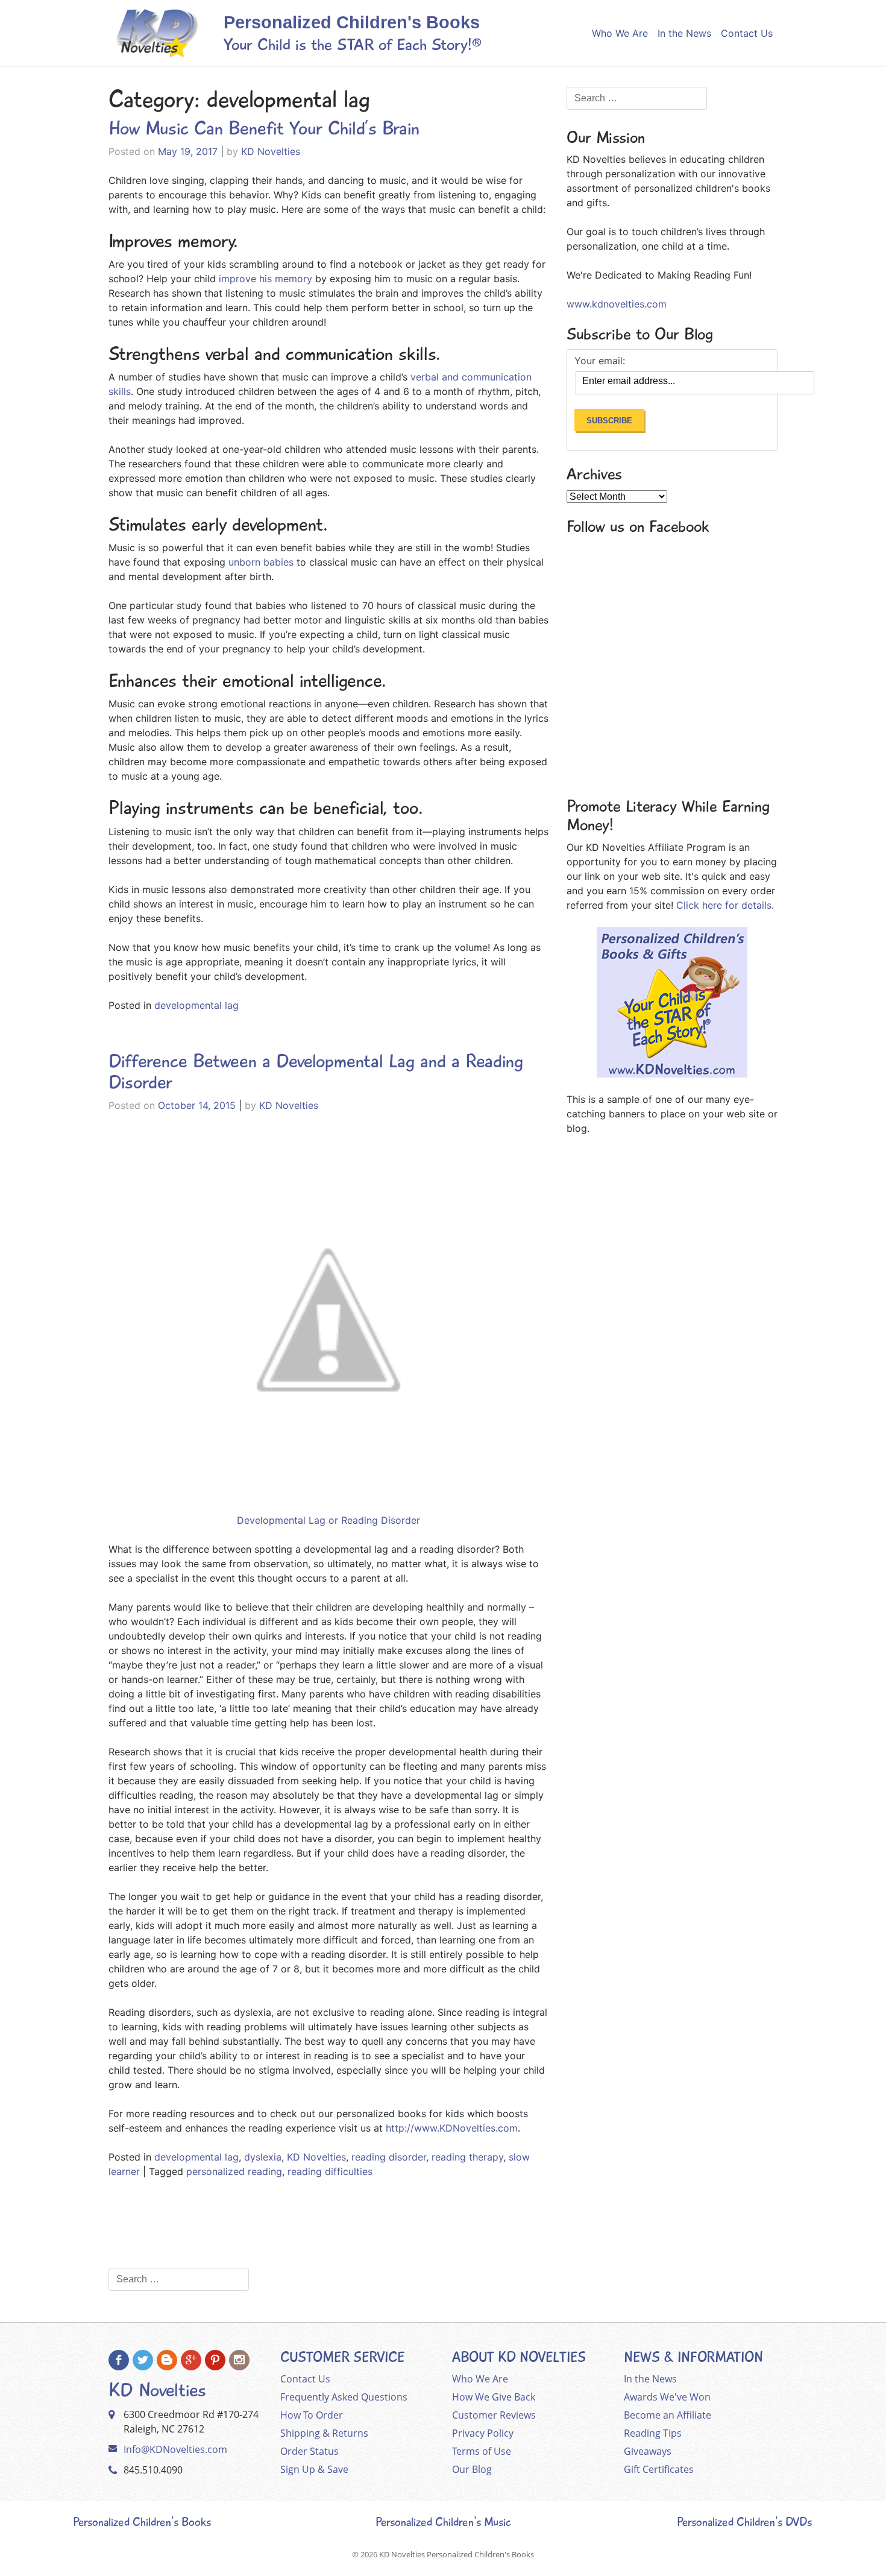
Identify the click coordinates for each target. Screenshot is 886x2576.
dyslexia (263, 2157)
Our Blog (472, 2469)
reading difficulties (330, 2171)
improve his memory (264, 279)
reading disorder (389, 2157)
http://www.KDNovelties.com (452, 2128)
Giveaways (648, 2451)
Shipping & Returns (324, 2433)
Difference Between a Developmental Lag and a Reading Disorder (316, 1072)
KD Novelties (271, 151)
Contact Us (747, 33)
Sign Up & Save (314, 2469)
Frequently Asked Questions (344, 2397)
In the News (684, 33)
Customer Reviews (494, 2415)
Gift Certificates (659, 2469)
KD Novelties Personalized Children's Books (457, 2554)
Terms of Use (482, 2451)
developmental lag (196, 1005)
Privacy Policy (483, 2433)
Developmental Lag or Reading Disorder (328, 1520)
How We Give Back (494, 2397)
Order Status (309, 2451)
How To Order (312, 2415)
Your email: (600, 361)
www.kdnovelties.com (617, 304)
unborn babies (259, 562)
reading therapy (467, 2157)
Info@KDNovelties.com (175, 2449)
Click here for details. (725, 905)
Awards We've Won (667, 2397)
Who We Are (620, 33)
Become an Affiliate (668, 2415)
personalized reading (234, 2171)
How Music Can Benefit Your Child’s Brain (264, 128)
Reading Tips (653, 2433)
